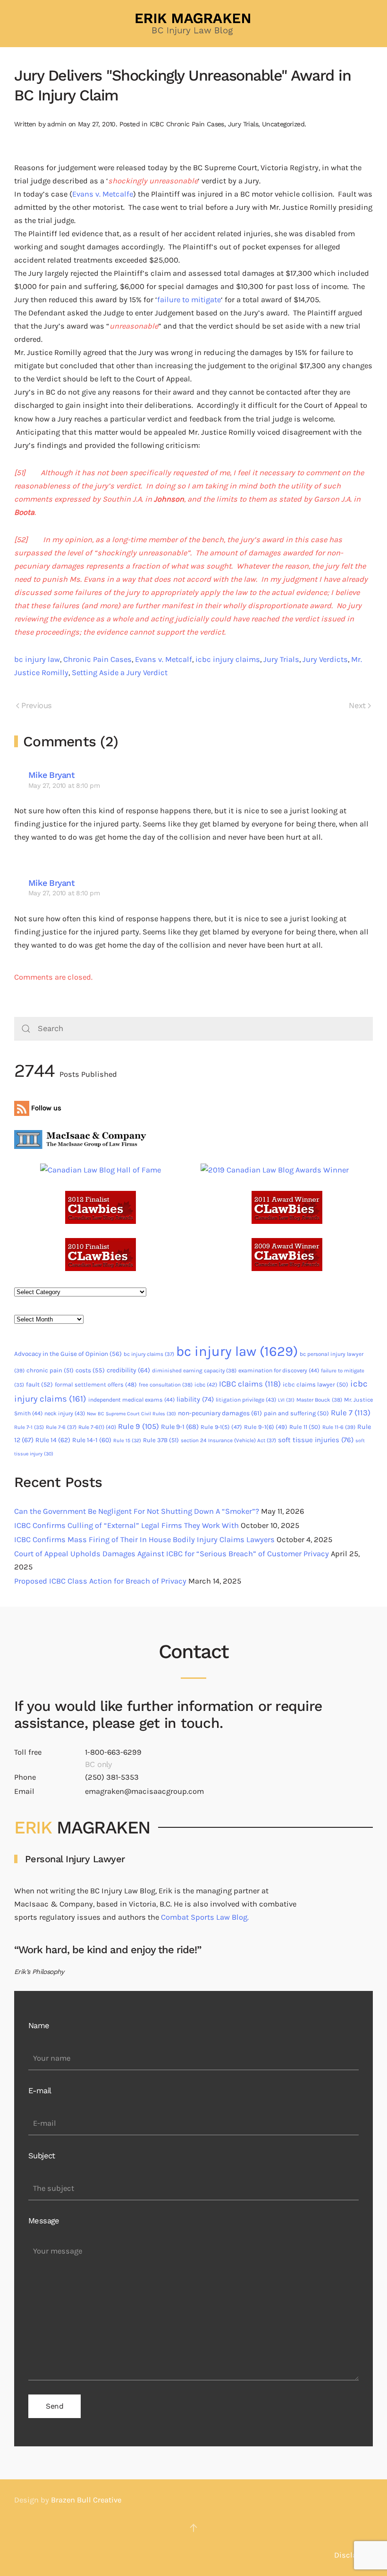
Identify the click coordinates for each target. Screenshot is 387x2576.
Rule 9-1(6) (266, 1427)
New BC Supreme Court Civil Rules (131, 1414)
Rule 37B (161, 1440)
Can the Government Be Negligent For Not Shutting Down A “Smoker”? (137, 1511)
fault (39, 1384)
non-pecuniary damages (220, 1413)
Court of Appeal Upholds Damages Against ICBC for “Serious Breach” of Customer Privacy (172, 1554)
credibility (128, 1370)
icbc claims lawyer (315, 1384)
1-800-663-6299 (113, 1752)
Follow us (45, 1108)
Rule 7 (351, 1413)
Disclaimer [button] (353, 2555)
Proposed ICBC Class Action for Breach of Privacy (100, 1581)
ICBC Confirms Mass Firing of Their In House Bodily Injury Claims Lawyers (144, 1540)
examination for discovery (279, 1371)
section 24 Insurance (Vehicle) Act (228, 1440)
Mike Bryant (51, 775)
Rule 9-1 (180, 1427)
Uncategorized (283, 124)
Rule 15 (127, 1441)
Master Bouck (319, 1400)
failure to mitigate (189, 300)
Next (357, 706)
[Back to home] (193, 24)
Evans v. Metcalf (164, 659)
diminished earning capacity (194, 1371)
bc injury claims (149, 1354)
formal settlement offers (96, 1384)
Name (39, 2026)
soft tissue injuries (316, 1440)
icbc (206, 1385)
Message (44, 2221)
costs (90, 1370)
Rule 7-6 (61, 1427)
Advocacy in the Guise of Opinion (68, 1354)
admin (57, 124)
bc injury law (37, 659)
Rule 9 (139, 1426)
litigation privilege (246, 1400)
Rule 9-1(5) (221, 1427)
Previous (36, 706)
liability (195, 1399)
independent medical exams (131, 1400)
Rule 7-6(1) (97, 1427)
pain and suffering (296, 1413)
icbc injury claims (228, 659)
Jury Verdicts (325, 659)
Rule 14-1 (92, 1440)
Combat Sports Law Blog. (205, 1917)
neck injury (65, 1413)
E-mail (40, 2091)
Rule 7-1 (29, 1427)
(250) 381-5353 (112, 1777)
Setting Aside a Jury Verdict (120, 673)
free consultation (166, 1385)
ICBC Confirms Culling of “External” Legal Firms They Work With (126, 1525)
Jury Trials (243, 124)
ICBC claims (250, 1384)
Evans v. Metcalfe (103, 194)
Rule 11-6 (339, 1427)
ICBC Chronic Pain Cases (187, 124)
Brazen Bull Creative (86, 2500)
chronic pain (50, 1370)
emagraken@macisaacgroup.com (144, 1791)
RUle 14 (53, 1440)
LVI (286, 1400)
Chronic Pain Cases (97, 659)
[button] (193, 2528)
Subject (42, 2156)
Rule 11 (305, 1427)
